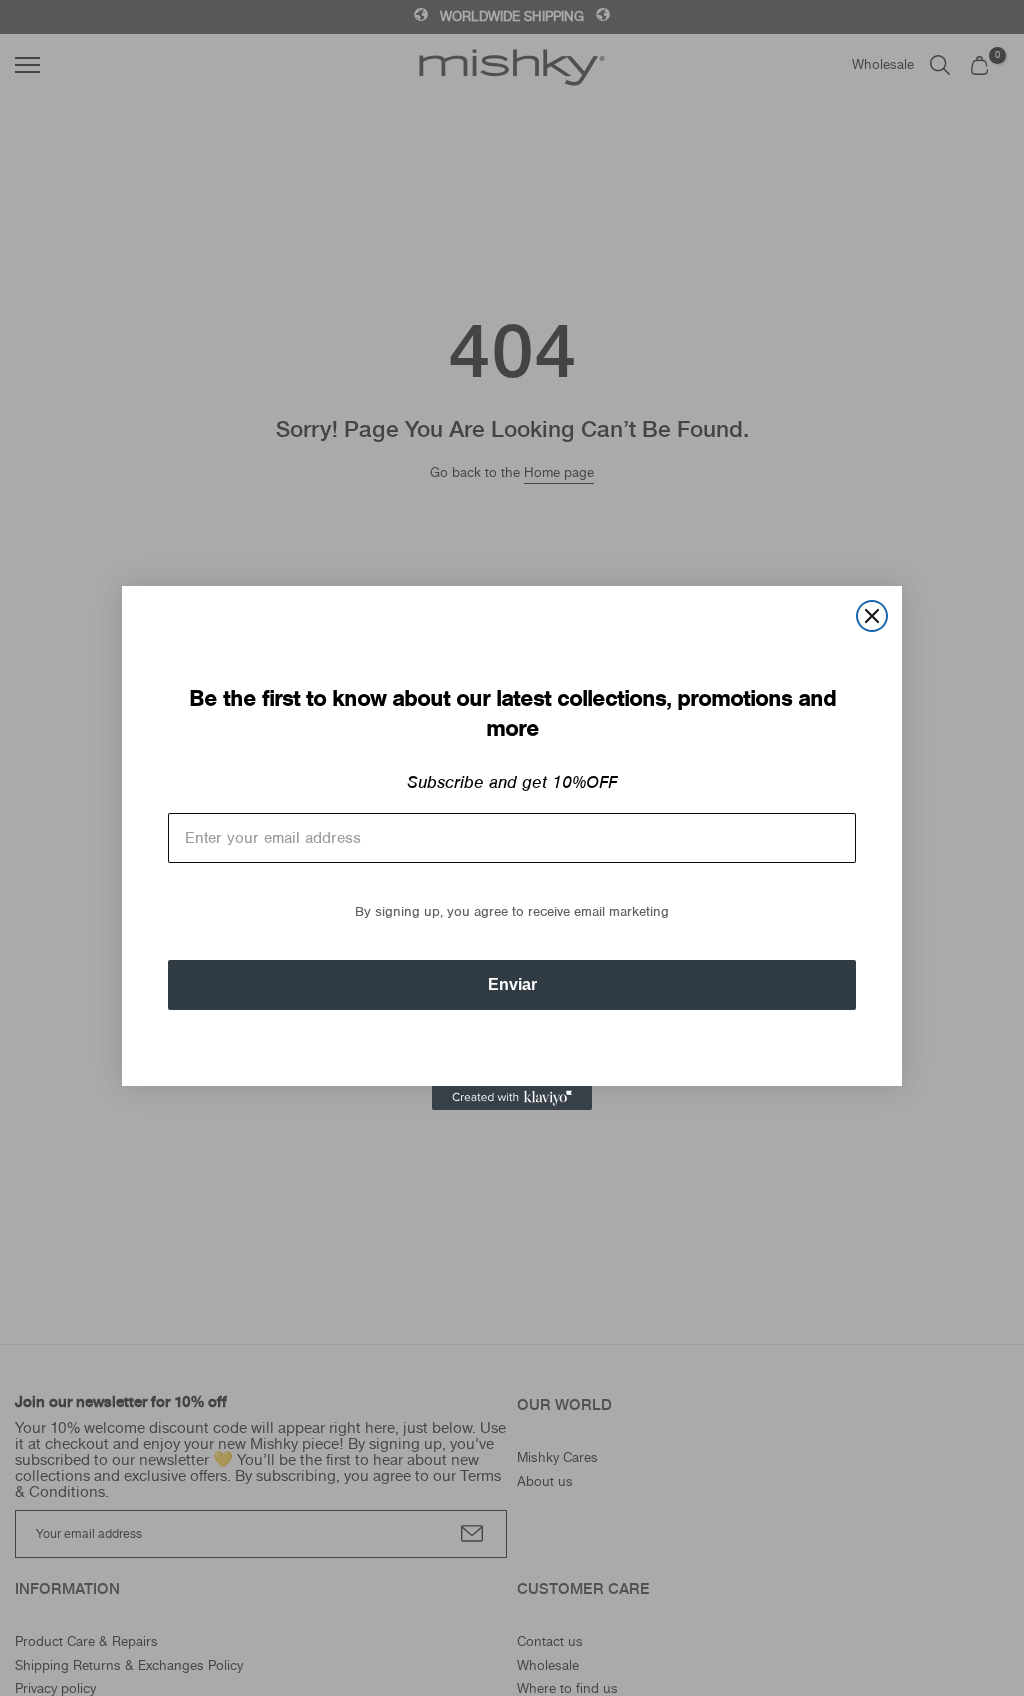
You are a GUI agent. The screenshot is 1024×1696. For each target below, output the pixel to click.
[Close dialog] (872, 616)
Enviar (512, 984)
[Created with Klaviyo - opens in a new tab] (512, 1098)
